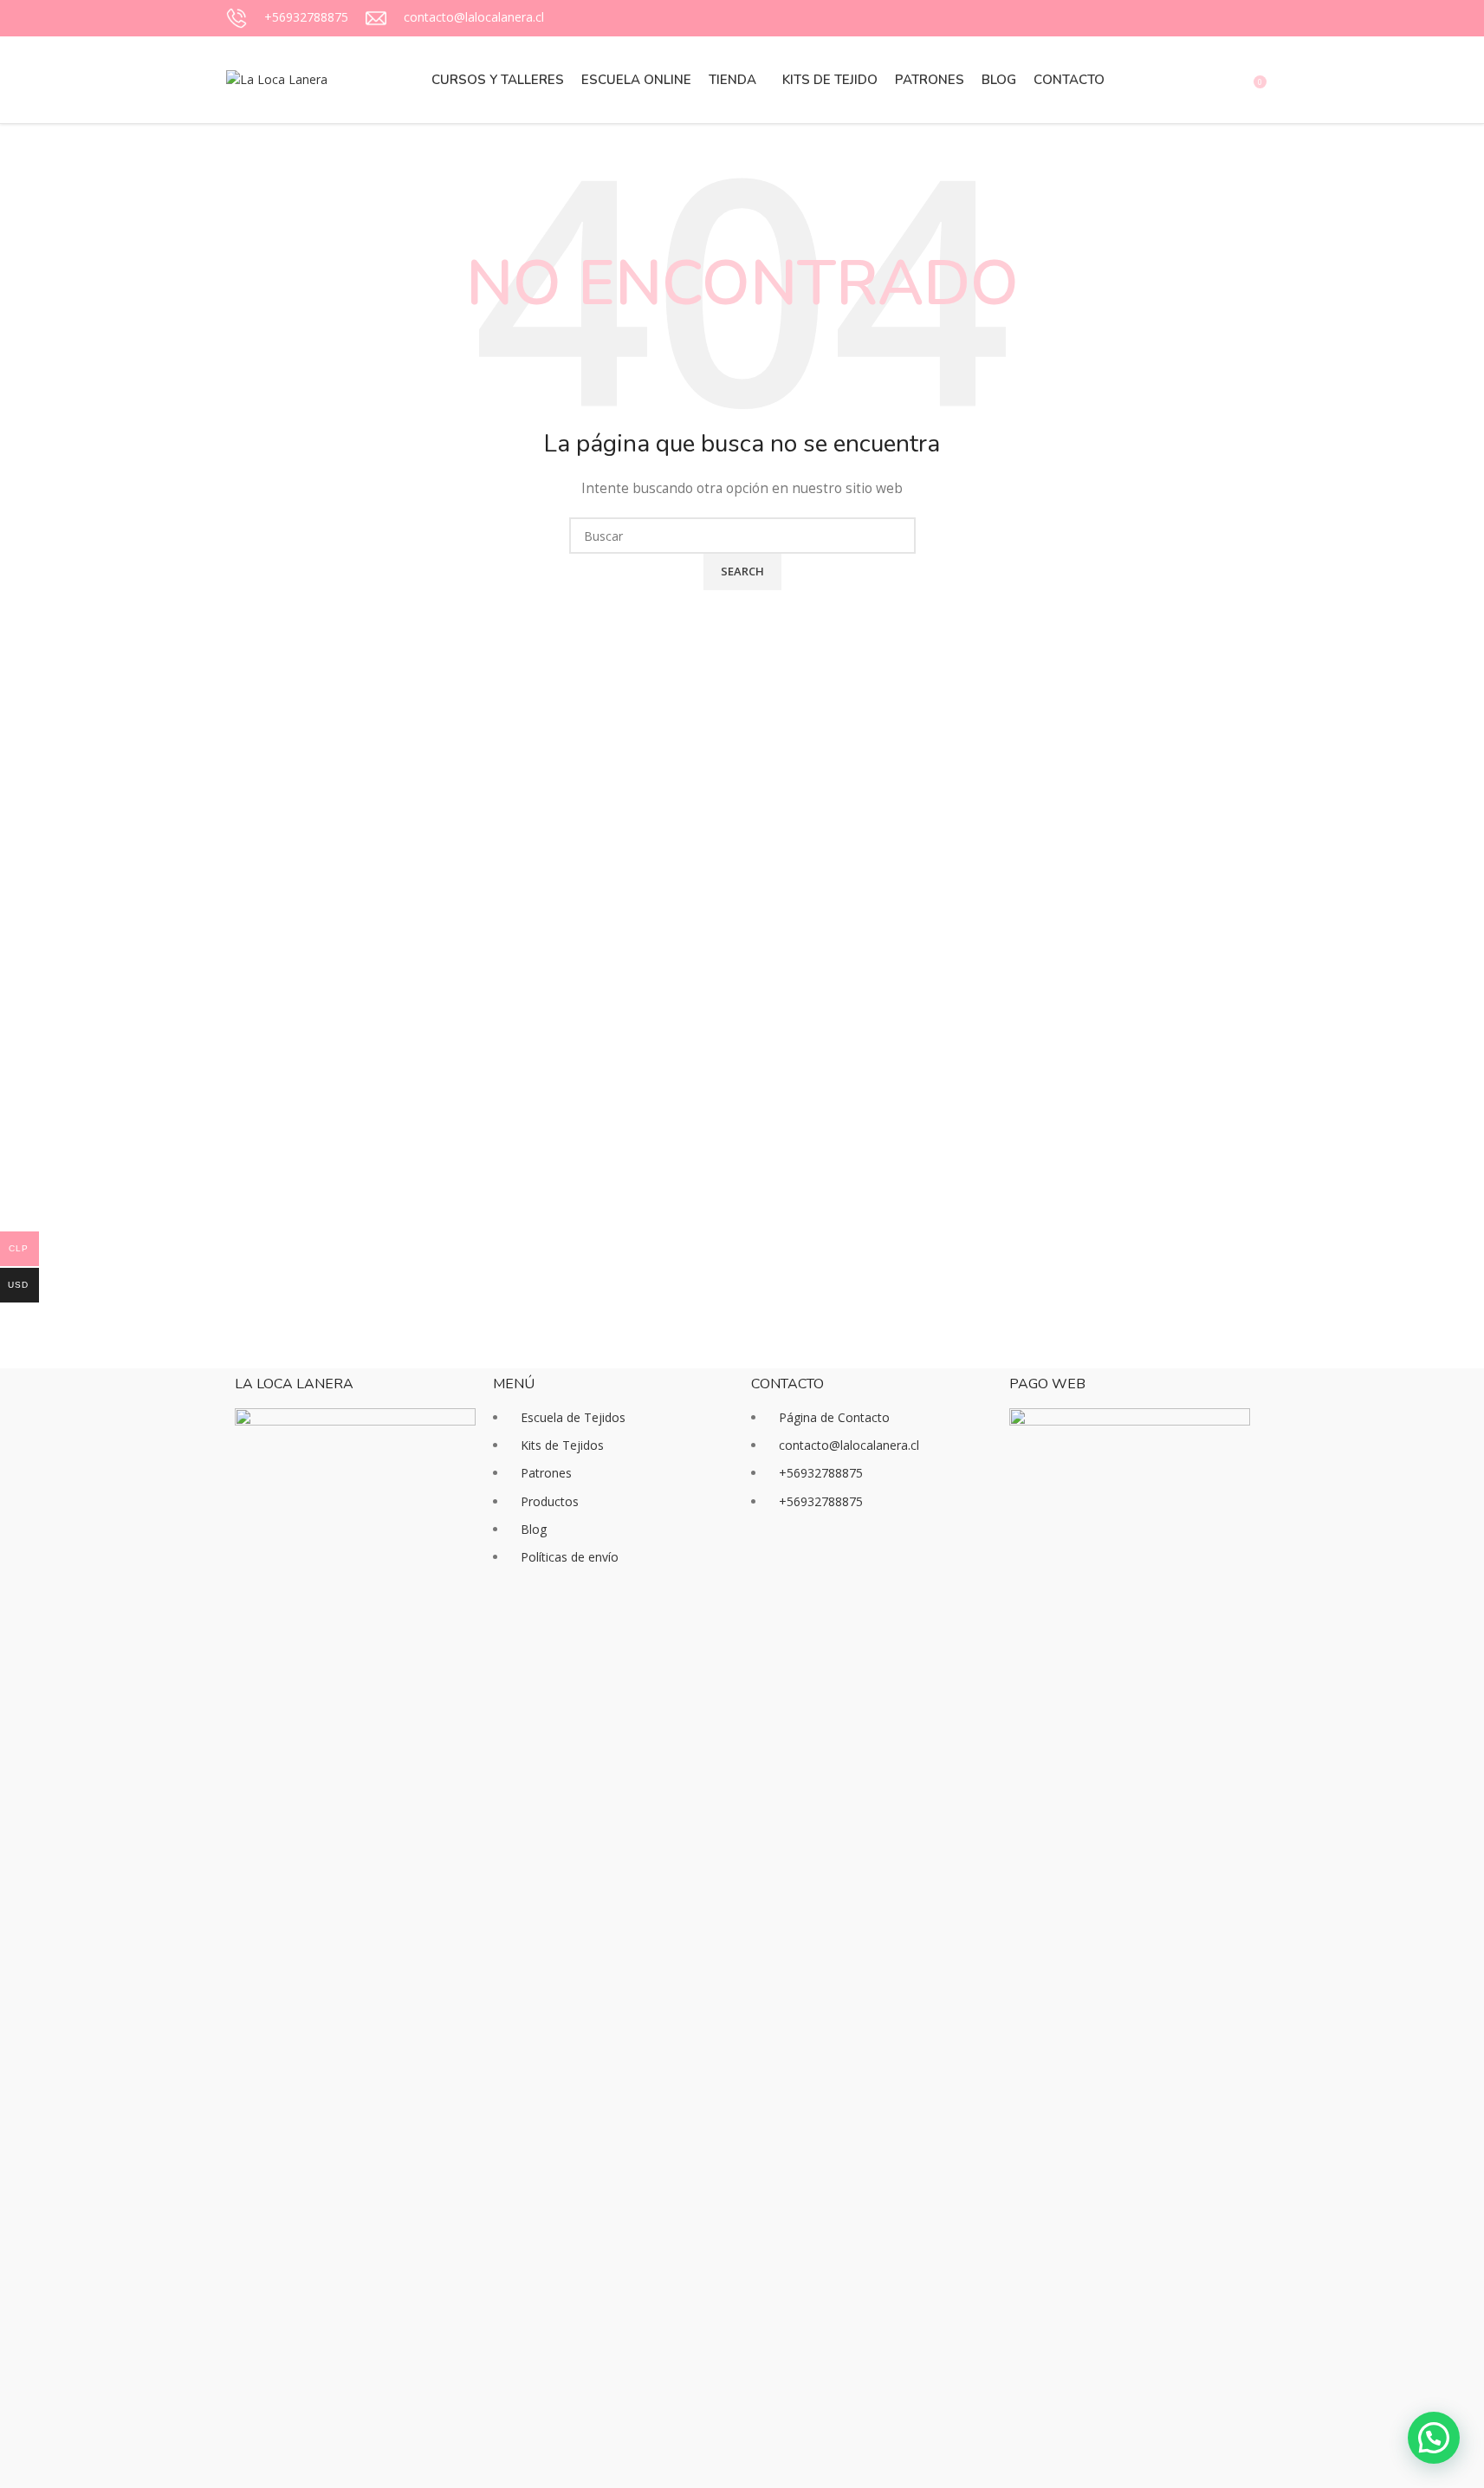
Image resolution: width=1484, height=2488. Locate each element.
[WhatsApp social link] (1248, 19)
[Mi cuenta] (1172, 80)
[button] (1434, 2438)
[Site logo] (277, 78)
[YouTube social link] (1228, 19)
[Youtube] (866, 1568)
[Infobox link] (287, 18)
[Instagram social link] (1207, 19)
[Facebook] (773, 1568)
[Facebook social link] (1186, 19)
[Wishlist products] (1235, 80)
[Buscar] (1203, 80)
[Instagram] (820, 1568)
